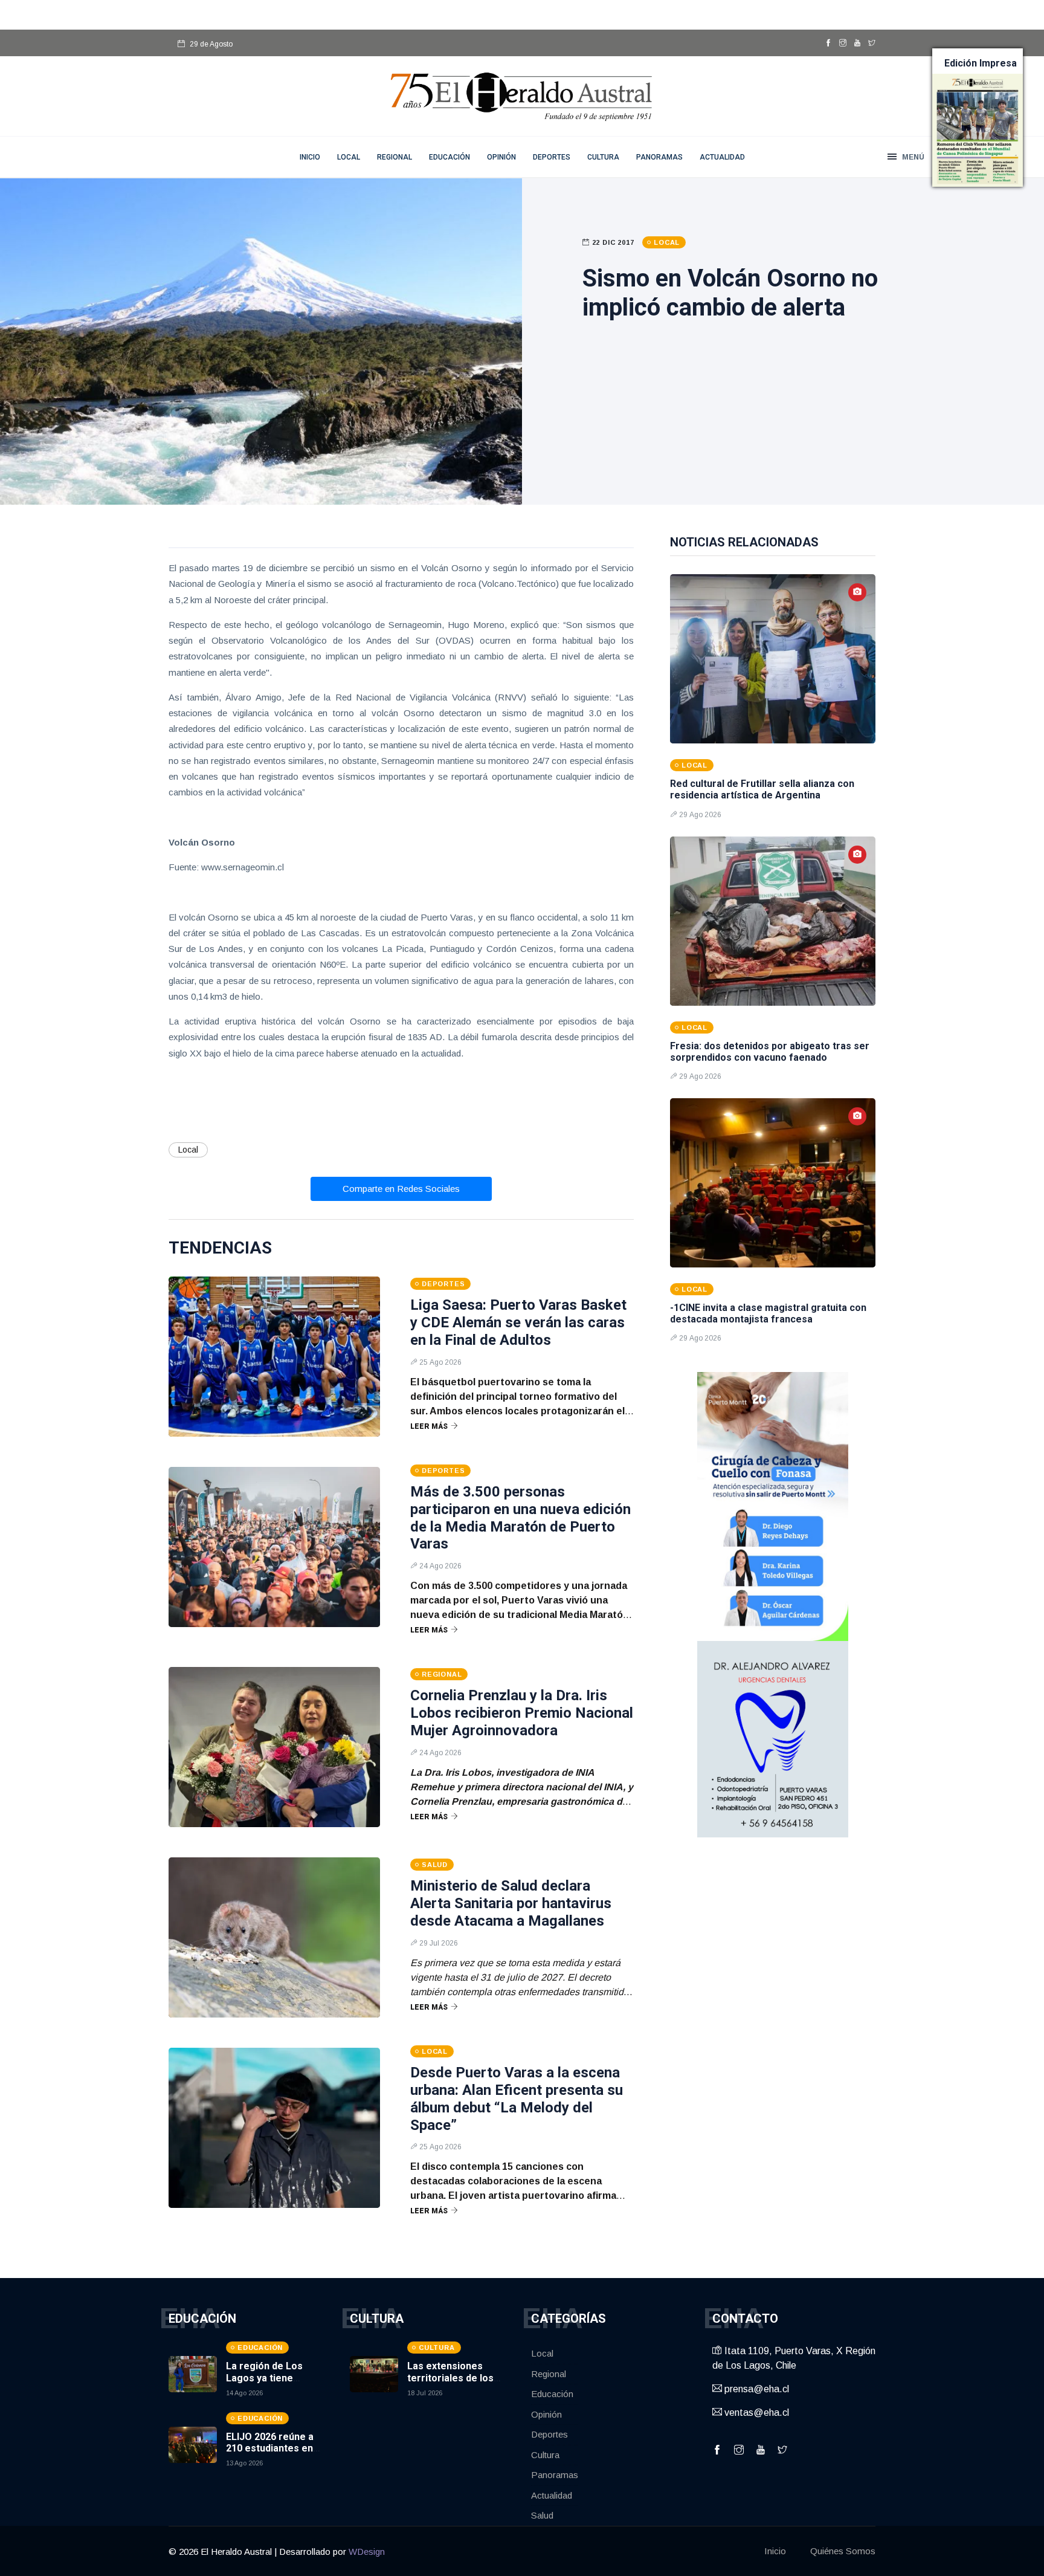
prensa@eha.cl (756, 2389)
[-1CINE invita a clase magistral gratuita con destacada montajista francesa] (773, 1183)
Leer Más (429, 1426)
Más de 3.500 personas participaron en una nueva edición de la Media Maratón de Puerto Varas (520, 1518)
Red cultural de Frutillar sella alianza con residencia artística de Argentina (762, 789)
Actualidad (722, 157)
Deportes (552, 157)
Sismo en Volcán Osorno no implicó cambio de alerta (730, 293)
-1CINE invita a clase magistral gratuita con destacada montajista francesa (768, 1313)
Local (349, 157)
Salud (542, 2515)
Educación (449, 157)
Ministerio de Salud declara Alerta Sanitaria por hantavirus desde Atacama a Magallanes (511, 1903)
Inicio (775, 2551)
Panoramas (659, 157)
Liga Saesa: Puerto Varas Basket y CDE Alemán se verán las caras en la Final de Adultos (518, 1322)
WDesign (367, 2552)
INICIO (310, 157)
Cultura (603, 157)
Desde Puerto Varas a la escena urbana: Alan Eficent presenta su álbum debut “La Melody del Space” (517, 2099)
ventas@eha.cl (756, 2413)
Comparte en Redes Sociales (401, 1189)
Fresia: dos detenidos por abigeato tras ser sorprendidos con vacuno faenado (770, 1052)
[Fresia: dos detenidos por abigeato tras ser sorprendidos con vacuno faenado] (773, 921)
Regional (395, 157)
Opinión (501, 157)
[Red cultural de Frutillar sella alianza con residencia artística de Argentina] (773, 659)
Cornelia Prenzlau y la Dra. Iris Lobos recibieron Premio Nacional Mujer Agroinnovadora (522, 1713)
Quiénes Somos (843, 2551)
